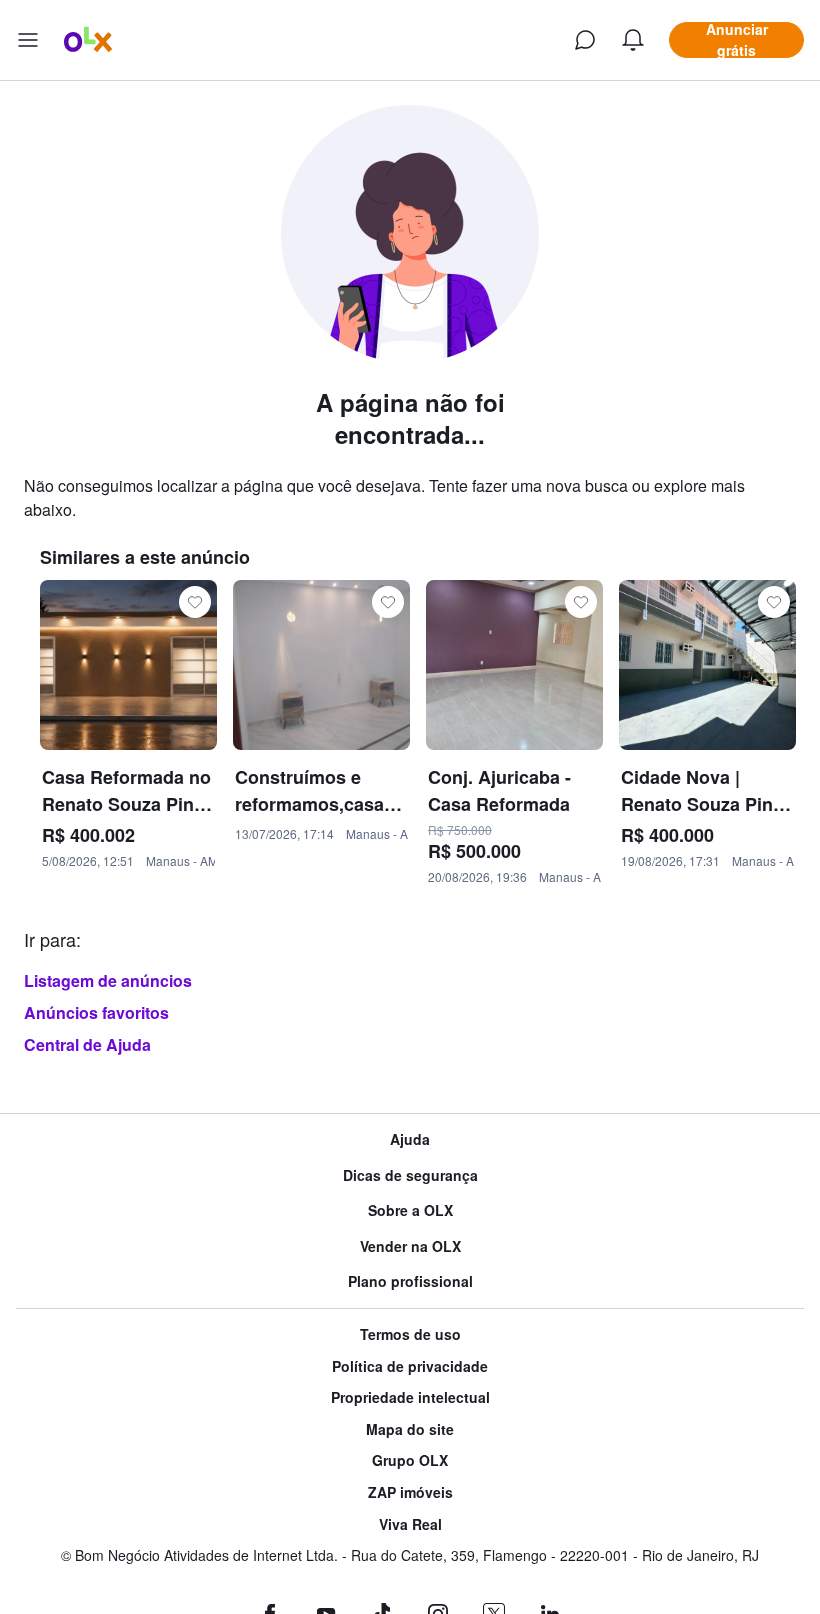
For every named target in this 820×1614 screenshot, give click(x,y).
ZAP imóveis (410, 1492)
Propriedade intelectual (410, 1397)
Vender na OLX (410, 1246)
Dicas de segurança (410, 1175)
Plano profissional (410, 1281)
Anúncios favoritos (96, 1012)
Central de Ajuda (87, 1044)
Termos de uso (410, 1334)
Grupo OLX (410, 1460)
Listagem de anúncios (108, 980)
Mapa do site (410, 1429)
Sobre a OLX (410, 1210)
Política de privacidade (410, 1366)
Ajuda (410, 1139)
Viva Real (410, 1524)
